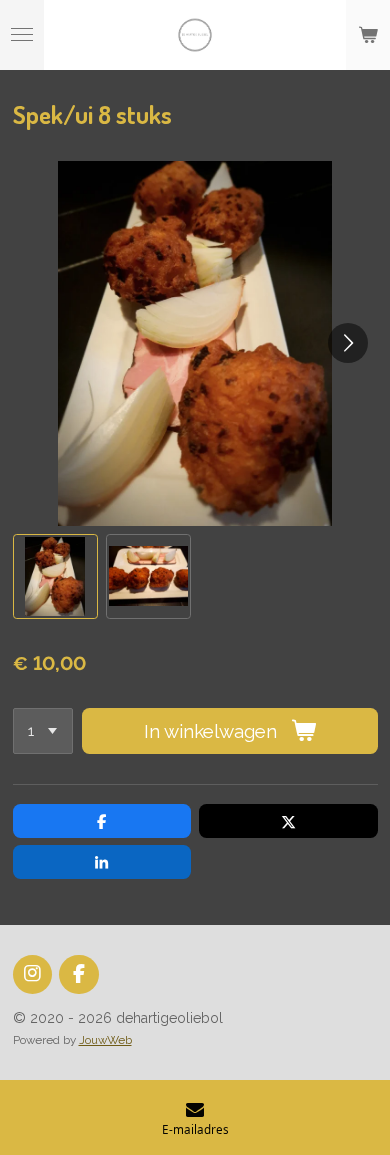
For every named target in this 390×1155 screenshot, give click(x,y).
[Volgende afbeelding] (348, 343)
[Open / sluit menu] (22, 35)
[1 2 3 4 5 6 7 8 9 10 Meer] (43, 731)
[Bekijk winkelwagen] (368, 35)
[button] (55, 576)
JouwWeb (105, 1040)
